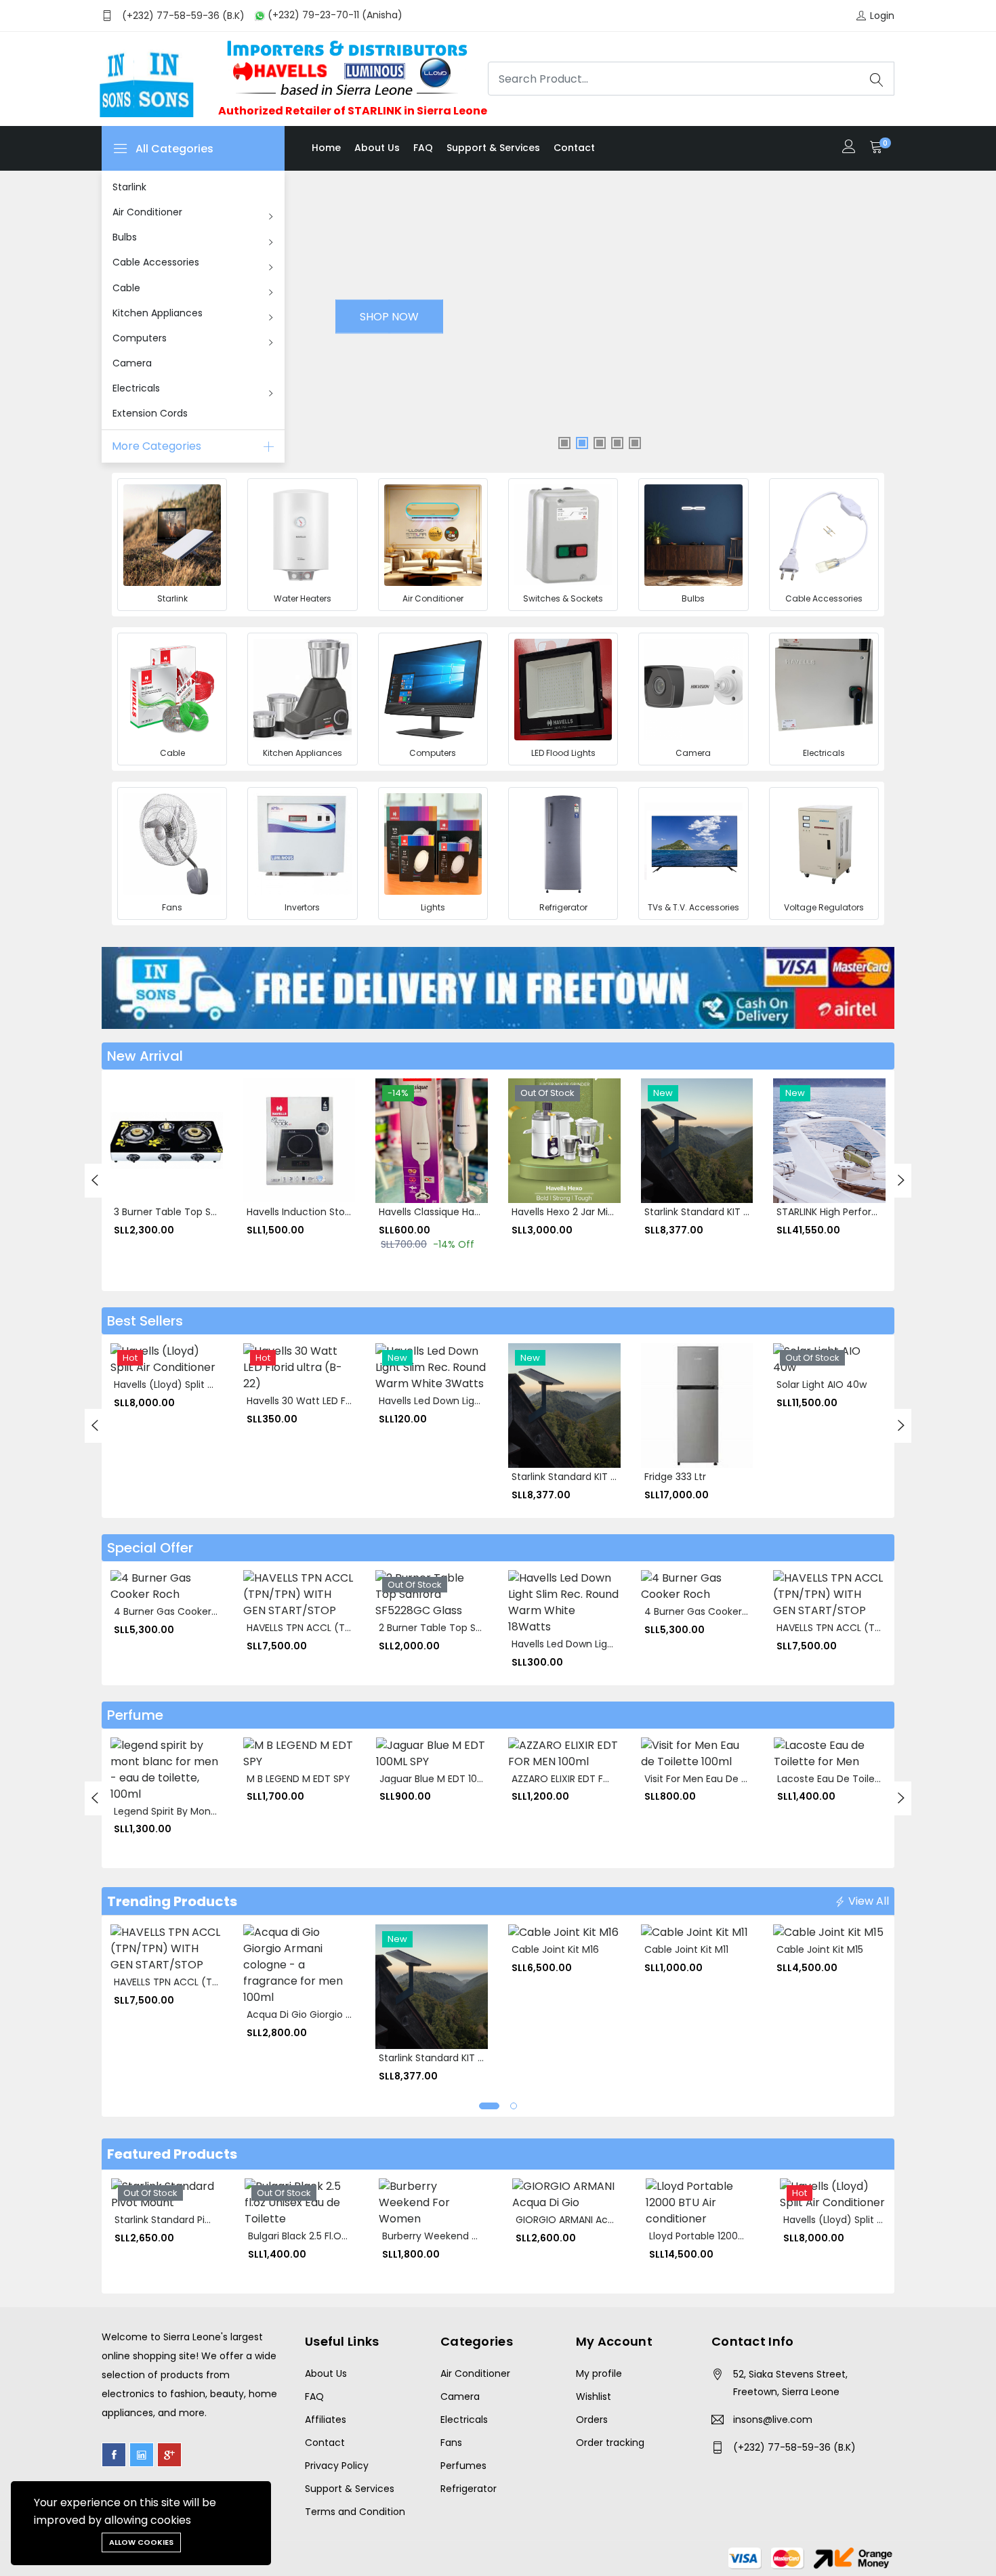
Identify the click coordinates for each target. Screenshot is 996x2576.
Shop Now (389, 317)
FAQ (423, 148)
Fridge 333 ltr (675, 1477)
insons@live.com (773, 2420)
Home (326, 148)
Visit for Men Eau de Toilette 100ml (726, 1779)
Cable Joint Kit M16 (555, 1949)
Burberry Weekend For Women (454, 2236)
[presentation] (95, 1181)
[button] (489, 2106)
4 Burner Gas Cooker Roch (176, 1611)
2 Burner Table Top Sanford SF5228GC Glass (482, 1628)
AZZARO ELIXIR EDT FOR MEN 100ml (590, 1779)
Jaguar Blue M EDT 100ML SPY (447, 1779)
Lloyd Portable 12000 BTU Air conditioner (743, 2236)
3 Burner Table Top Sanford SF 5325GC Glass (218, 1212)
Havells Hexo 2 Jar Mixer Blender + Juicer (606, 1212)
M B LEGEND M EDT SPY (298, 1779)
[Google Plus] (169, 2455)
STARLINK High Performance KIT (849, 1212)
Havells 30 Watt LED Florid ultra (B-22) (335, 1401)
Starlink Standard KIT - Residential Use (733, 1212)
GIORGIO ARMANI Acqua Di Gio (586, 2220)
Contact (574, 148)
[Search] (877, 79)
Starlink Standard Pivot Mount (184, 2220)
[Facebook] (114, 2455)
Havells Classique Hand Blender (452, 1212)
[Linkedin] (142, 2455)
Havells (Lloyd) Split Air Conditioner (195, 1385)
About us (377, 148)
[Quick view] (129, 1166)
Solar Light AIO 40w (822, 1385)
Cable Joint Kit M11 (686, 1949)
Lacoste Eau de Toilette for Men (853, 1779)
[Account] (849, 148)
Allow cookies (141, 2542)
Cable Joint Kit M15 (820, 1949)
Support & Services (493, 148)
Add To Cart (129, 1136)
